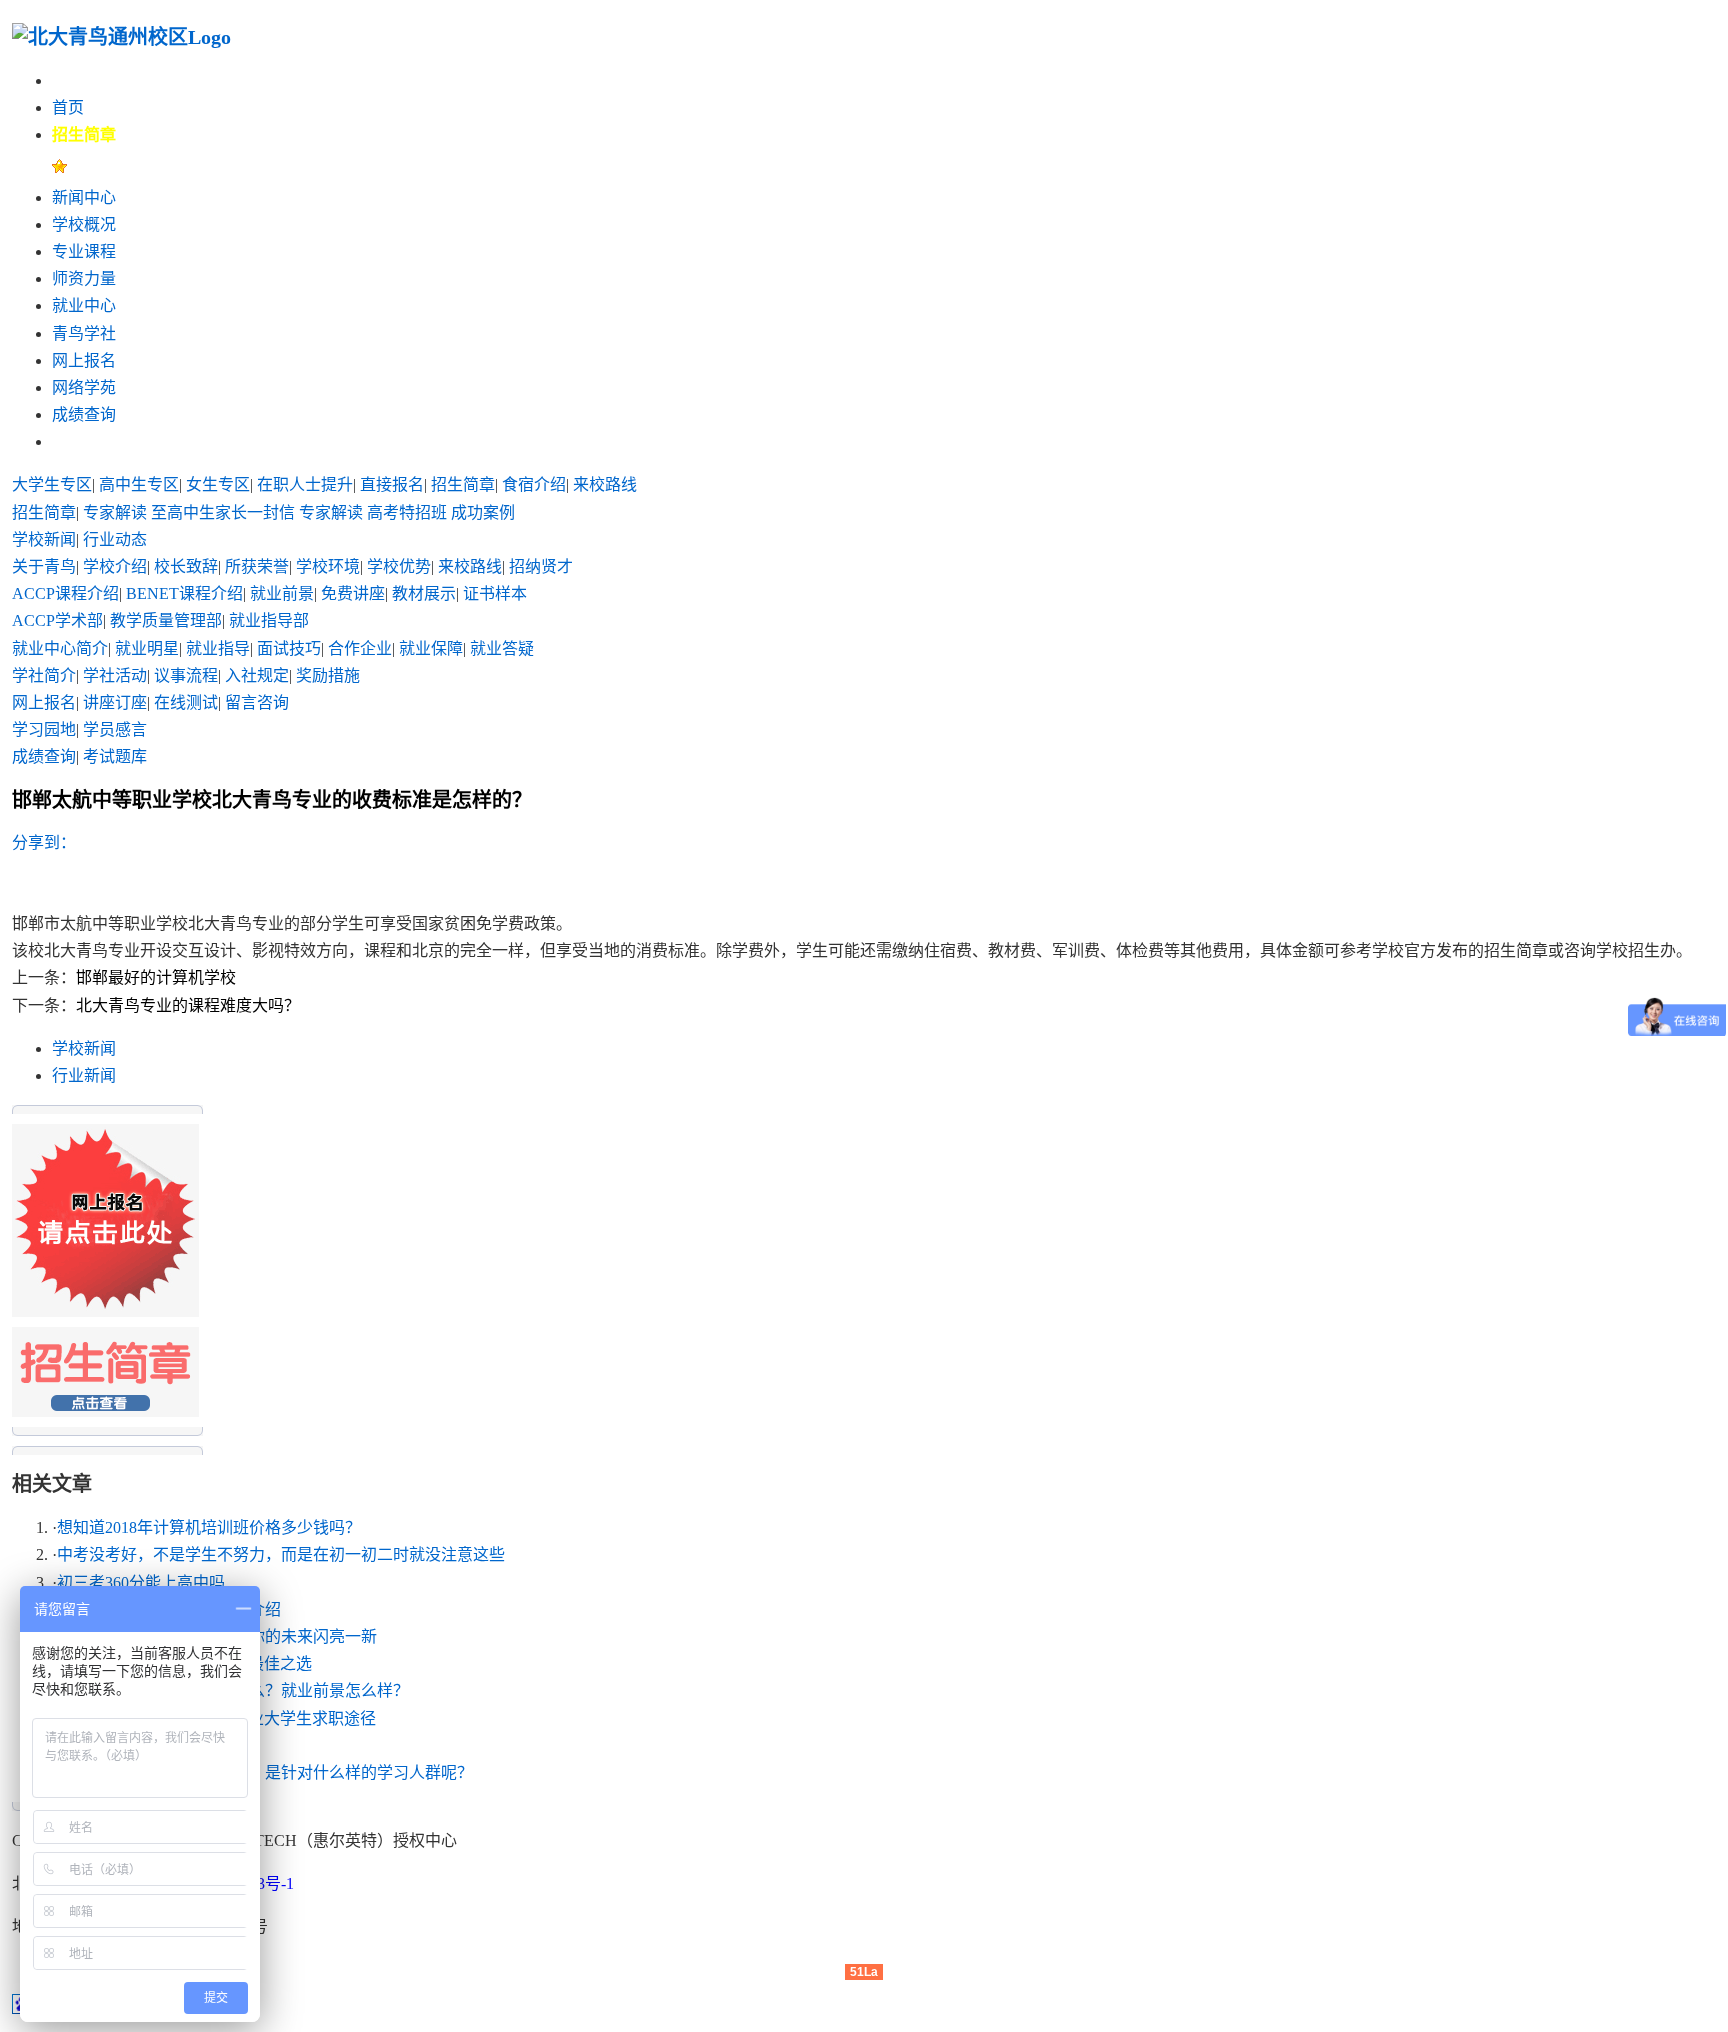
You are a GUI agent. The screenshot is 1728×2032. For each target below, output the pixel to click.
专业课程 (84, 251)
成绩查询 (84, 414)
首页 (68, 107)
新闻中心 (84, 197)
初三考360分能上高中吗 (141, 1582)
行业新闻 (84, 1075)
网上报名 (84, 360)
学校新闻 (84, 1048)
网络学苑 (84, 387)
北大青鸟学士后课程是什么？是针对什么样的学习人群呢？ (265, 1772)
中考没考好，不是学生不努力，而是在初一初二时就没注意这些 (281, 1554)
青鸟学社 (84, 333)
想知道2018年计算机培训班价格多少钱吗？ (209, 1527)
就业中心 (84, 305)
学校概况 (84, 224)
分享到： (44, 842)
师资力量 (84, 278)
